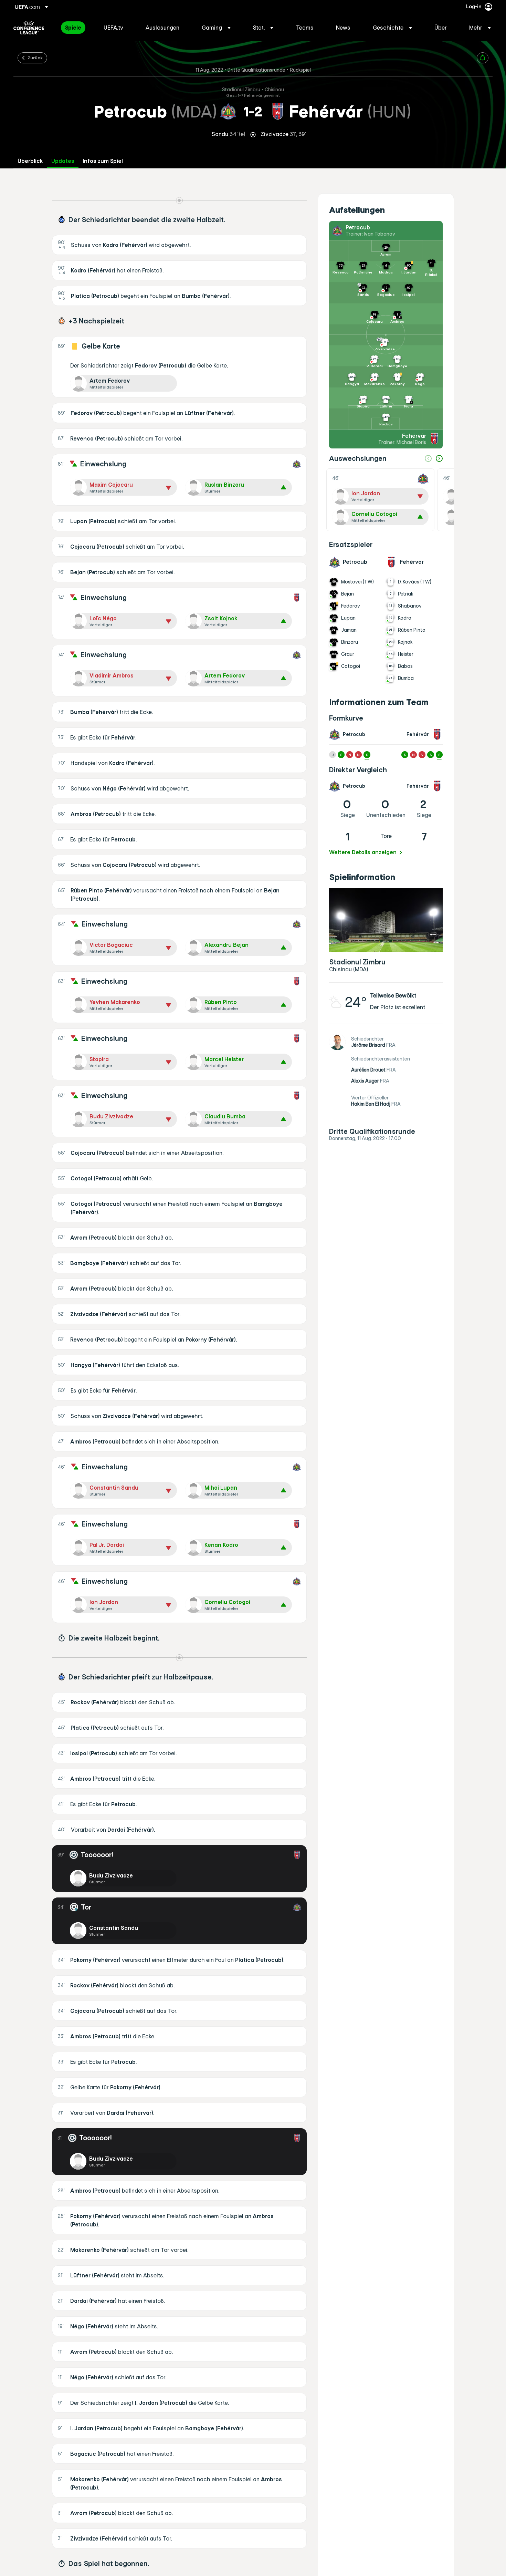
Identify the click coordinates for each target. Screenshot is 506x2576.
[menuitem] (76, 28)
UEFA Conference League (29, 28)
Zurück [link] (35, 58)
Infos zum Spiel (103, 161)
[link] (73, 28)
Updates (63, 161)
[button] (216, 28)
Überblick (30, 161)
